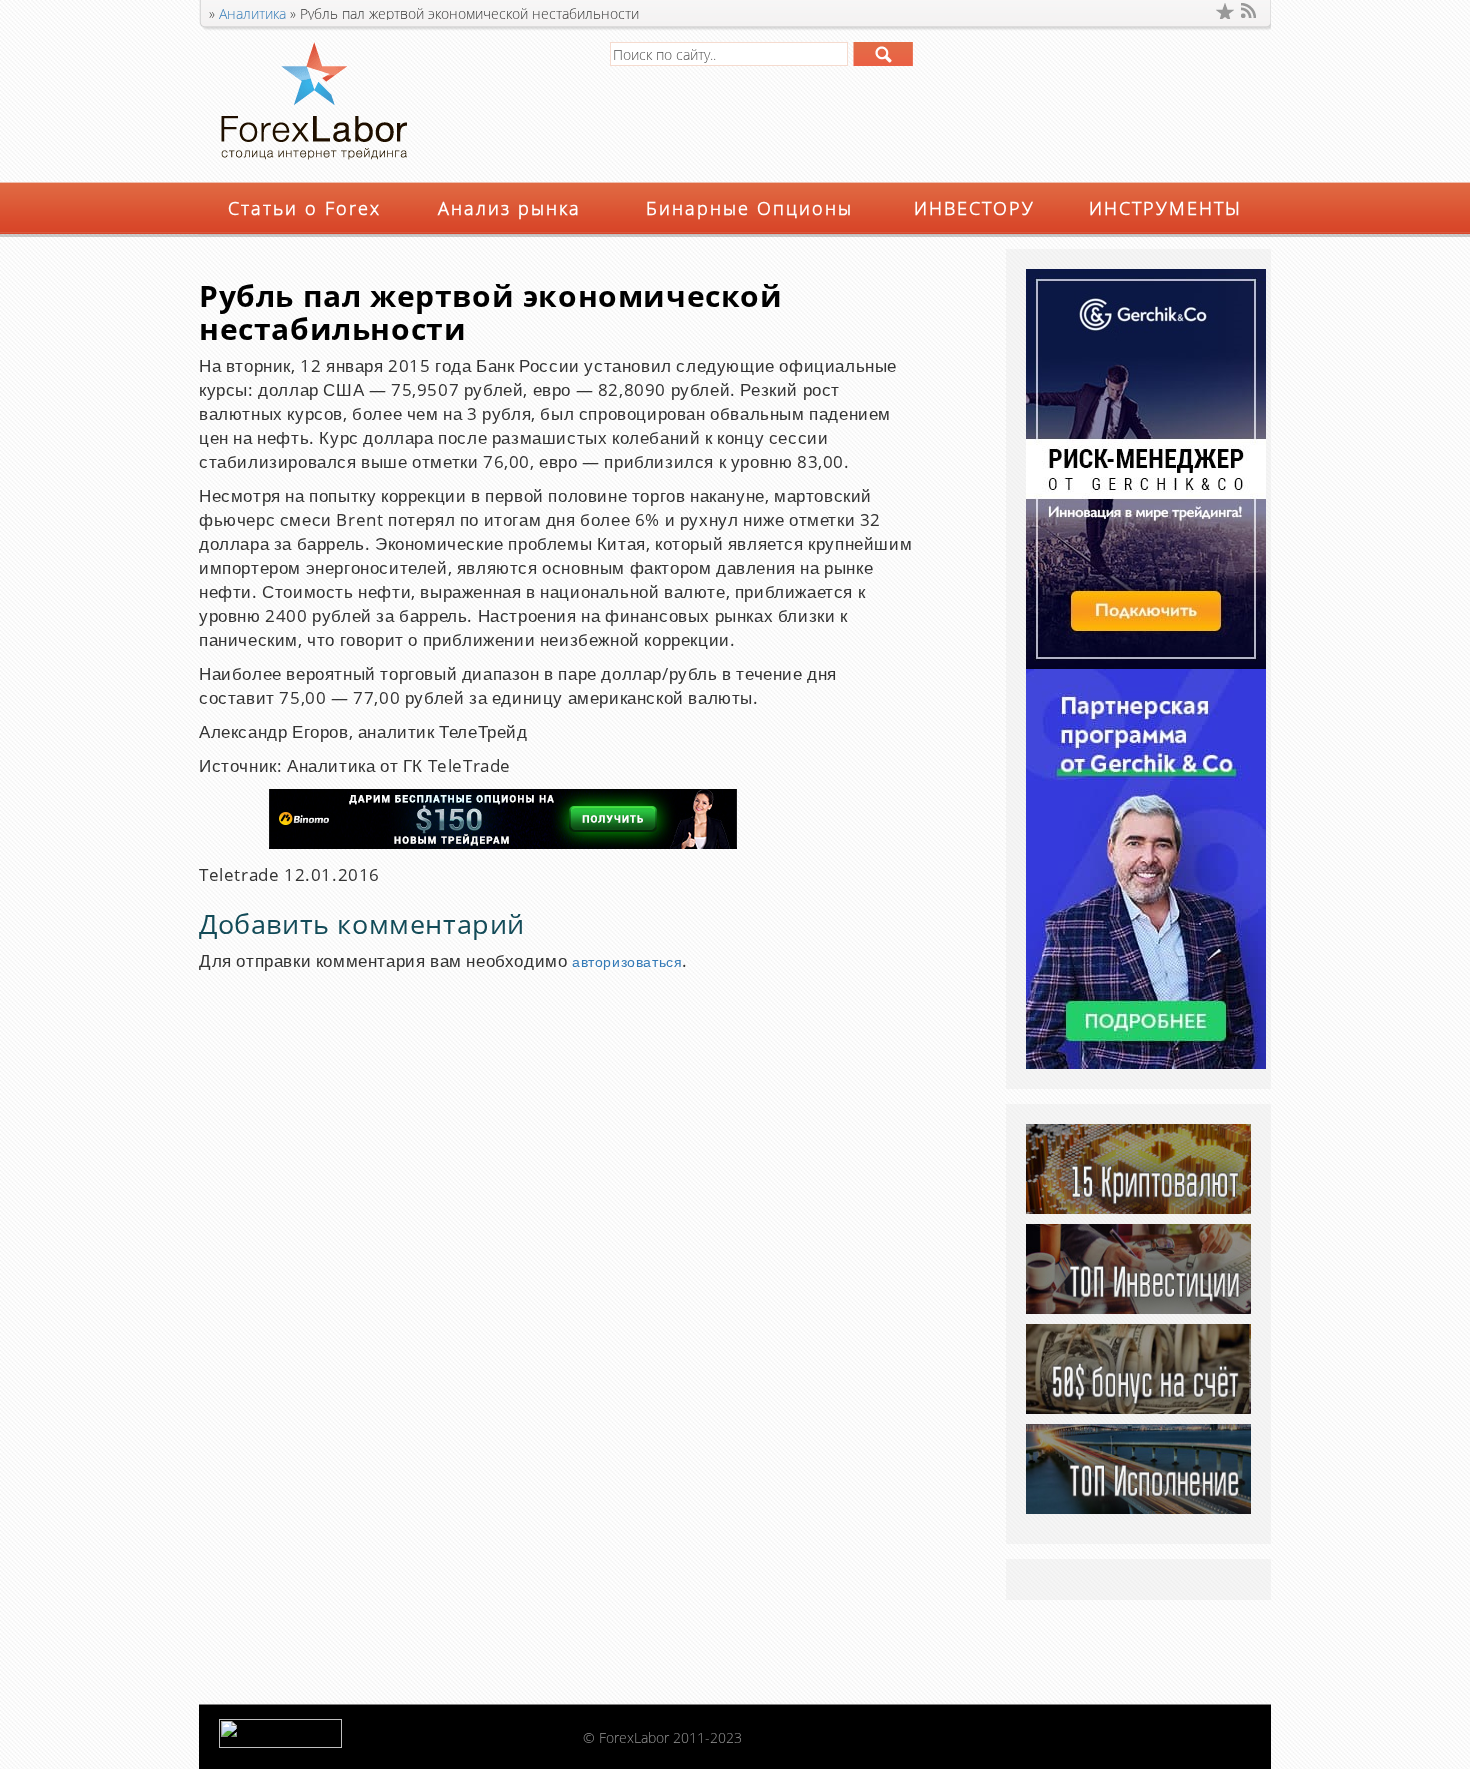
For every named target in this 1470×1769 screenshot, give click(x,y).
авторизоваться (627, 962)
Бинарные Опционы (749, 208)
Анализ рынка (509, 208)
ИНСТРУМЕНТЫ (1165, 208)
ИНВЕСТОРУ (974, 208)
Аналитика (252, 13)
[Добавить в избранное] (1225, 11)
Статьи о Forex (304, 208)
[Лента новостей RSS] (1250, 11)
